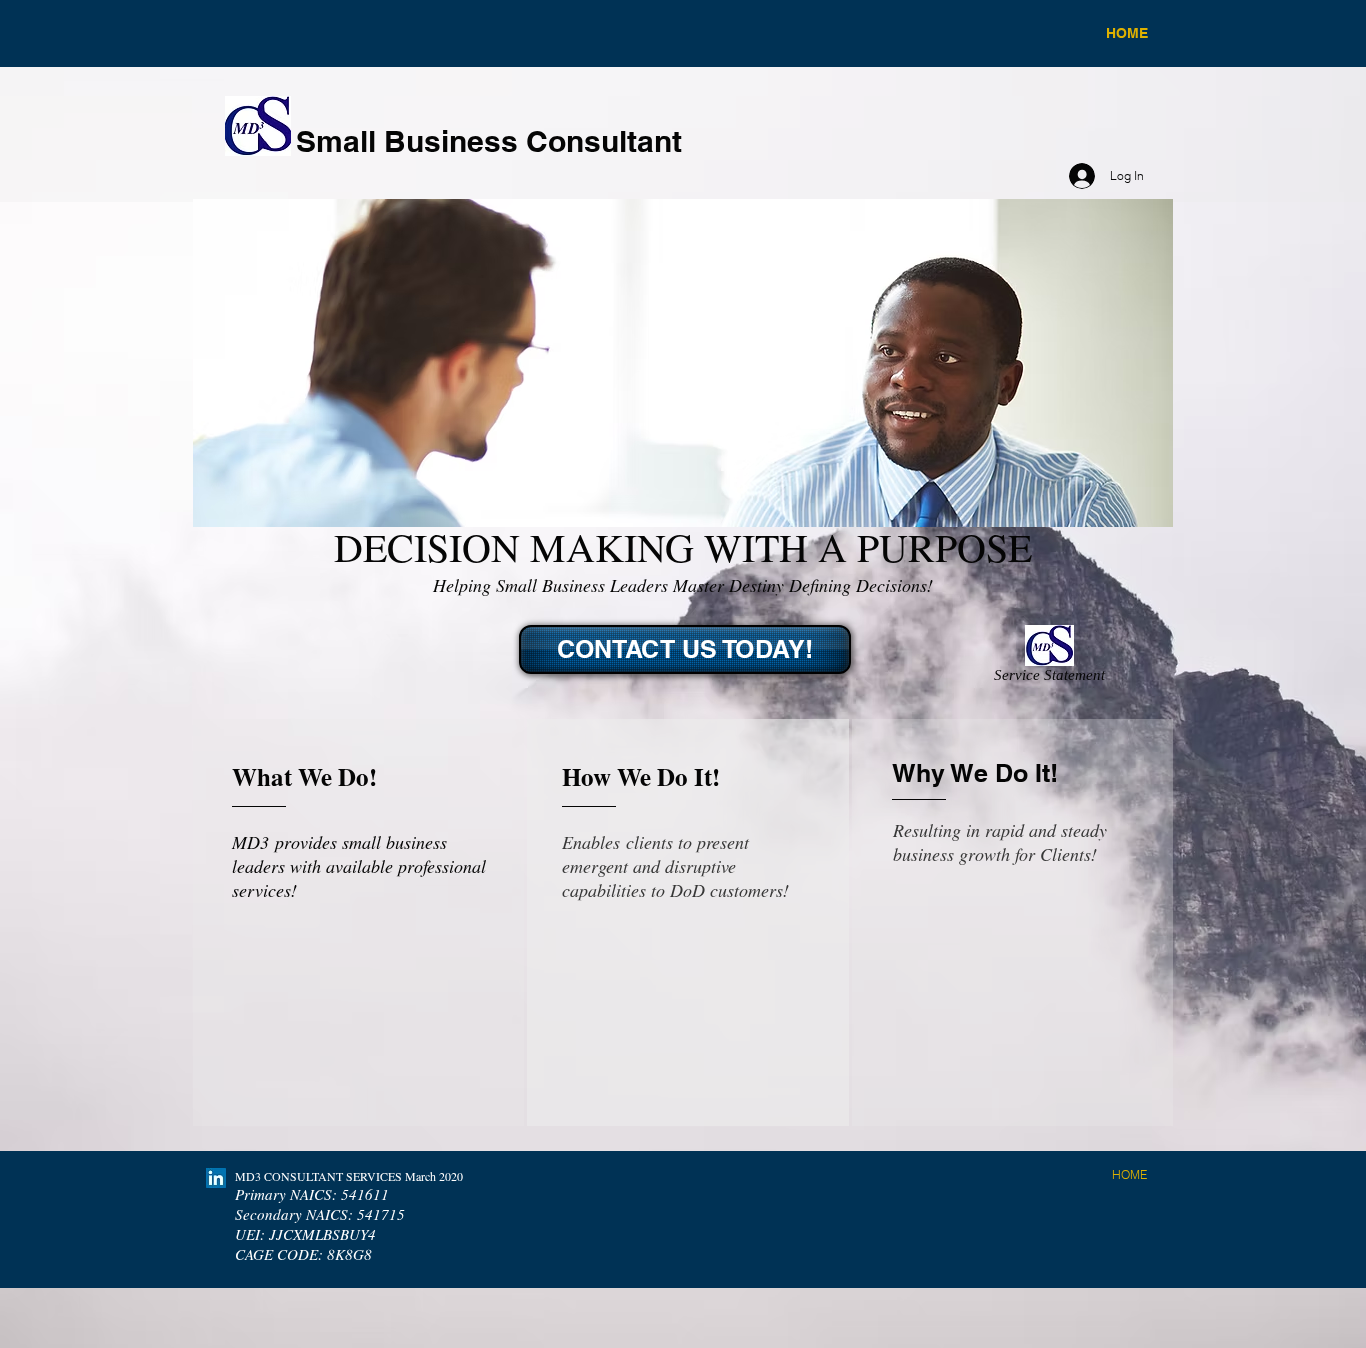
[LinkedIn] (216, 1178)
